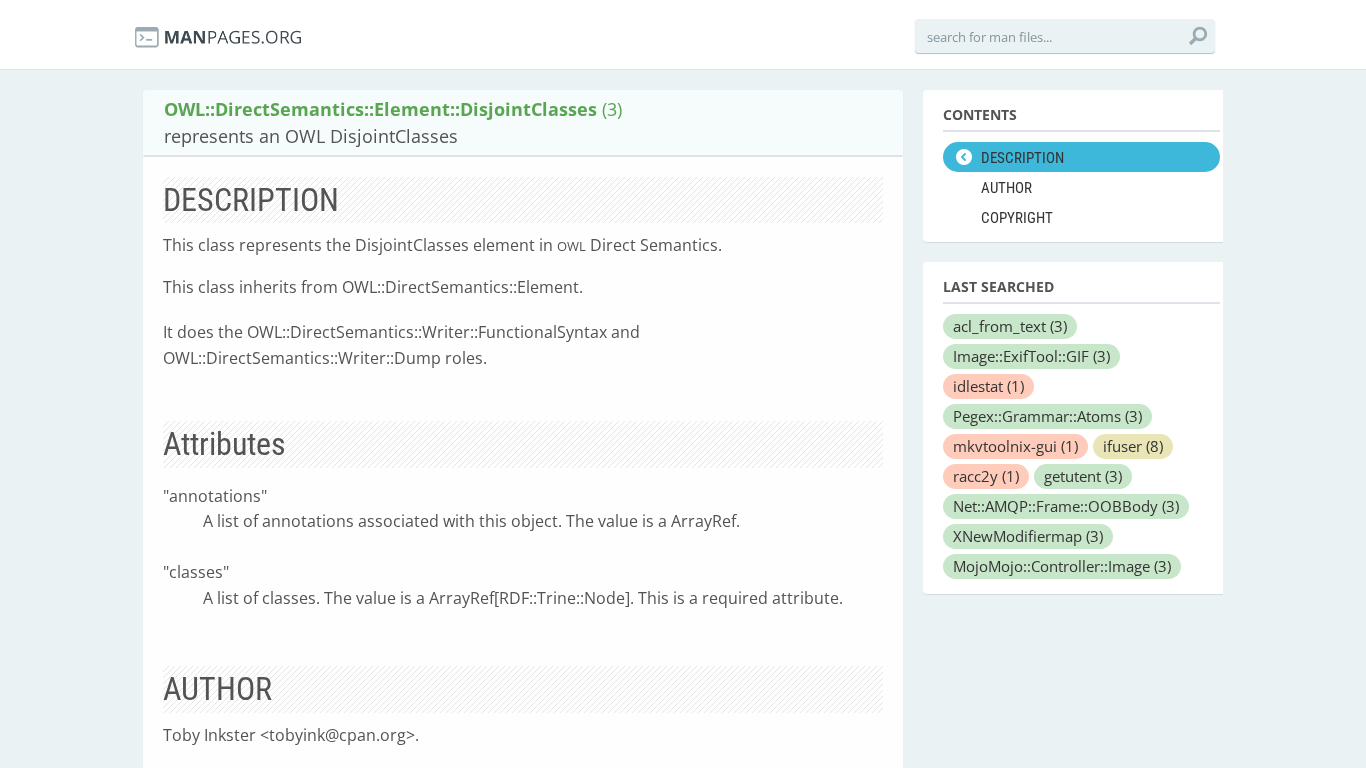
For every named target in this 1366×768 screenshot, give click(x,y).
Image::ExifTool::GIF (1031, 356)
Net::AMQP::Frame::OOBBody (1066, 506)
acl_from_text (1010, 326)
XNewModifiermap (1028, 536)
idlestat (988, 386)
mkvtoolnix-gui (1015, 446)
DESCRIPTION (1022, 158)
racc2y (986, 476)
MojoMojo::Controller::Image (1062, 566)
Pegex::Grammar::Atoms (1047, 416)
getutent (1083, 476)
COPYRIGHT (1017, 218)
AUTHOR (1006, 188)
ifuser (1133, 446)
